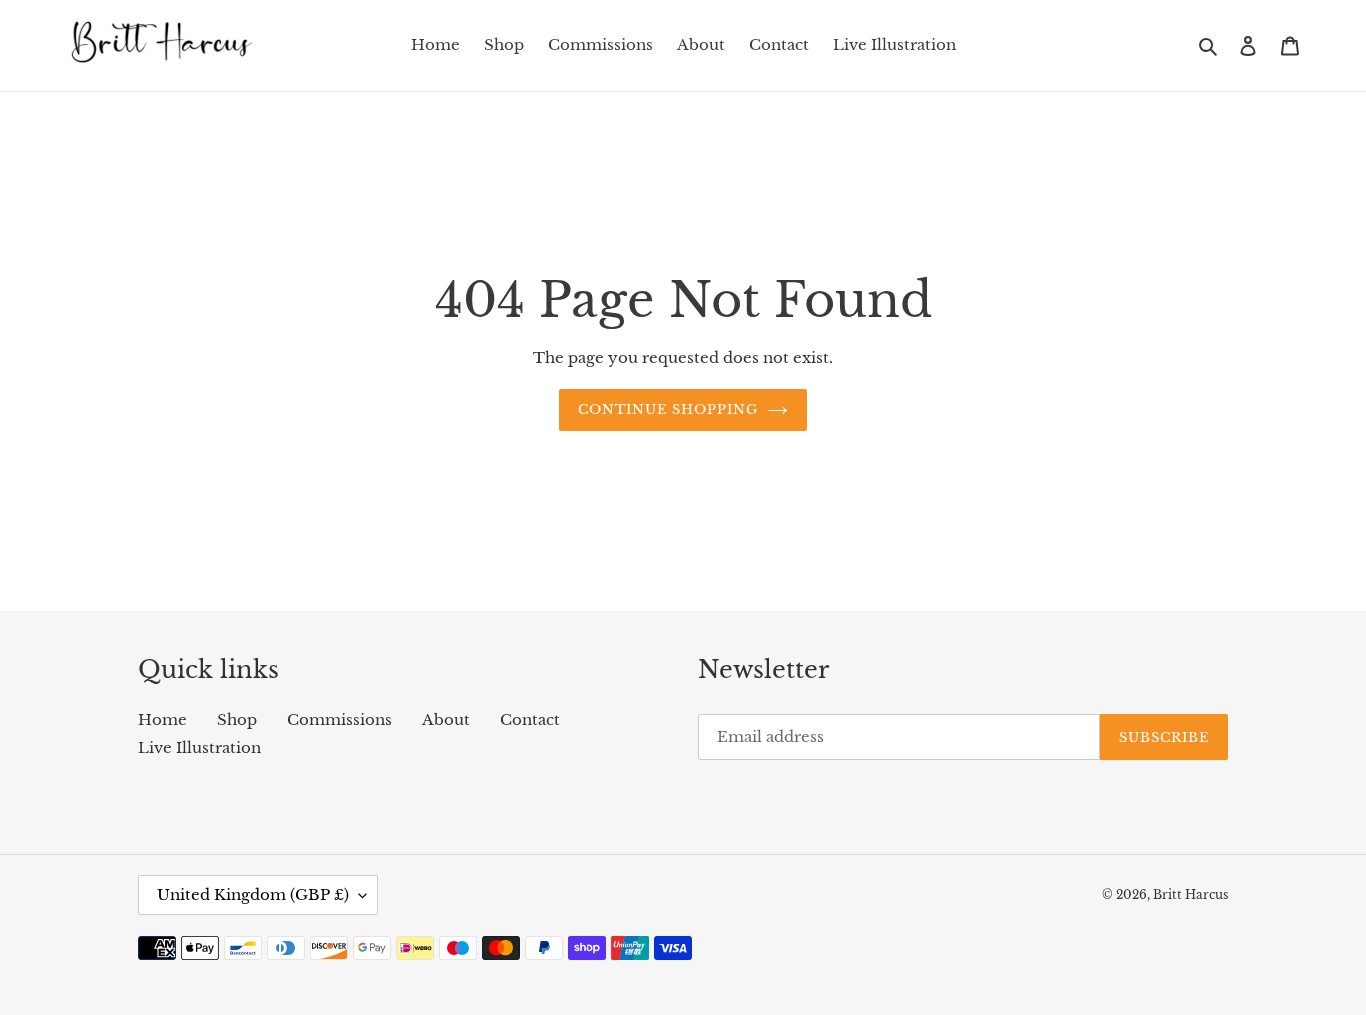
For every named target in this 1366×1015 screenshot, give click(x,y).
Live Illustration (199, 747)
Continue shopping (668, 409)
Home (162, 719)
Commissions (339, 719)
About (446, 719)
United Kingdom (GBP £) (253, 894)
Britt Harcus (1190, 894)
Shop (237, 719)
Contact (530, 719)
